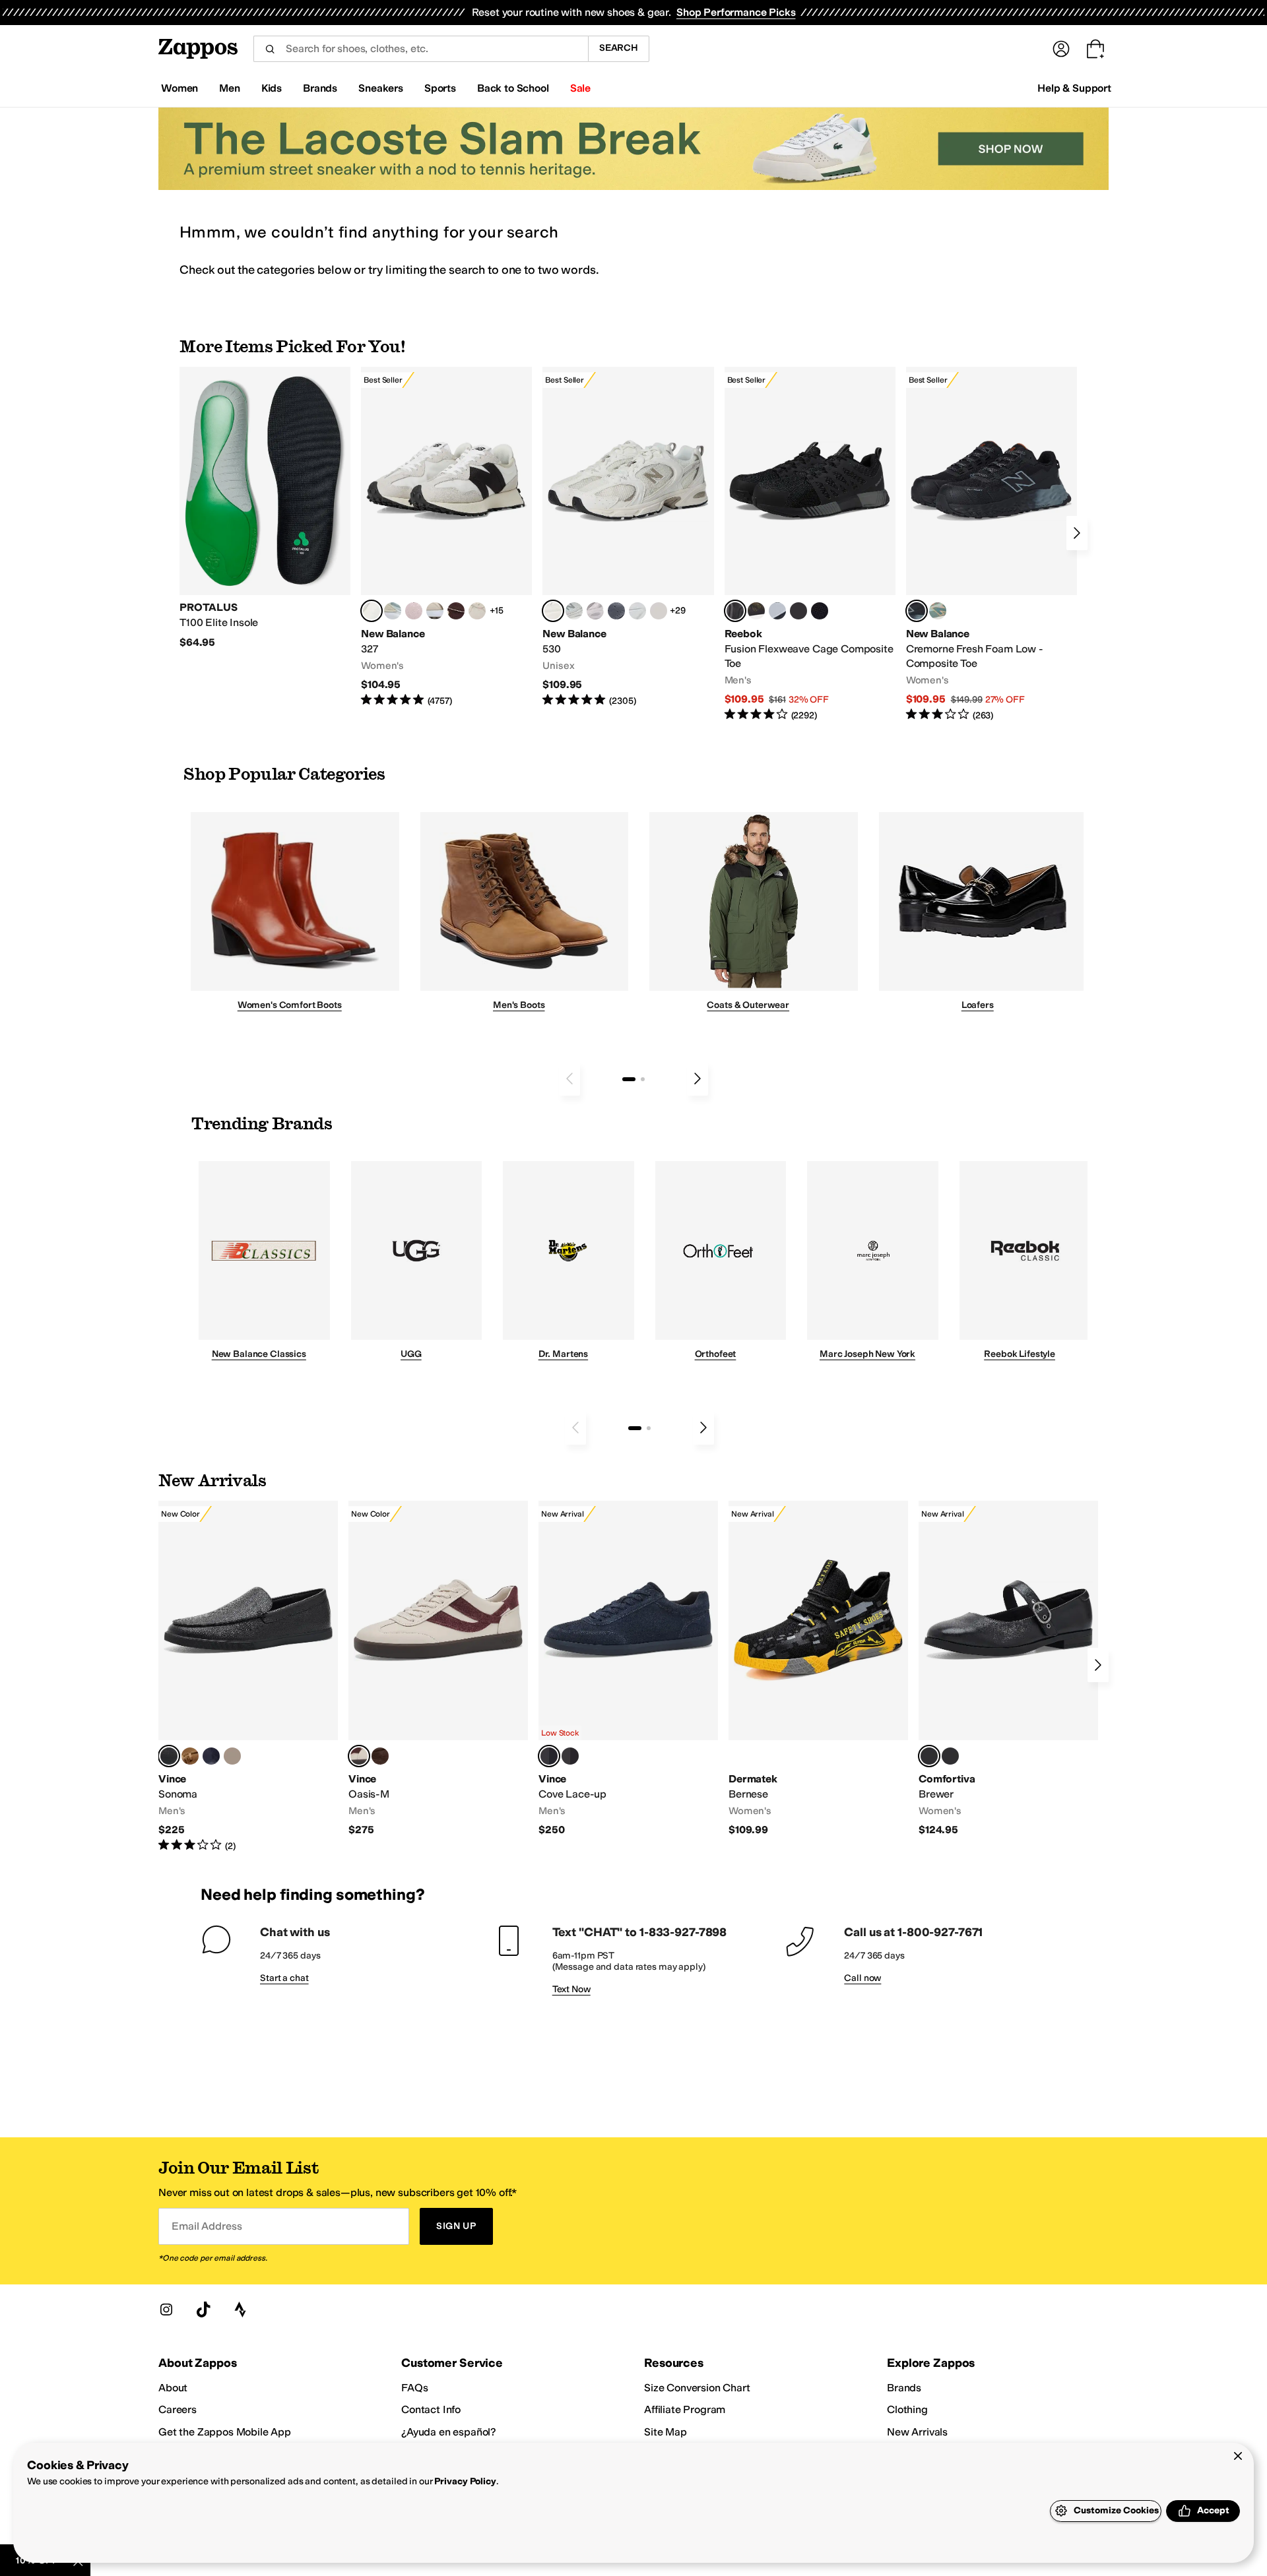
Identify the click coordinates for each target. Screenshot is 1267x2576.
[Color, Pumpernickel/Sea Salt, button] (456, 611)
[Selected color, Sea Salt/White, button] (372, 611)
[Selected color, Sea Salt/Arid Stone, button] (553, 611)
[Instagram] (166, 2309)
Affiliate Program (685, 2409)
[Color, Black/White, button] (820, 611)
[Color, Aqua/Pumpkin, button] (938, 611)
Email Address (207, 2226)
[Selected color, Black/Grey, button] (735, 611)
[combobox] (421, 49)
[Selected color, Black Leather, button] (169, 1756)
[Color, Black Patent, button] (950, 1756)
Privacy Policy (465, 2481)
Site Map (666, 2432)
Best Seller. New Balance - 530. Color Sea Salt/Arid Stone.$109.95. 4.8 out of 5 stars (628, 537)
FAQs (414, 2388)
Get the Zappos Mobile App (225, 2432)
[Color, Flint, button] (190, 1756)
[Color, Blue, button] (798, 611)
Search (619, 48)
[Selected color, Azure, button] (549, 1756)
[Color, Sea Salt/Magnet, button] (616, 611)
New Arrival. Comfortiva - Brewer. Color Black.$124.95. (1008, 1669)
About (173, 2388)
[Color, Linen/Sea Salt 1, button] (435, 611)
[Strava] (240, 2309)
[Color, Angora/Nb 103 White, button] (393, 611)
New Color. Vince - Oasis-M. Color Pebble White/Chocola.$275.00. (438, 1669)
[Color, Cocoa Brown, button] (570, 1756)
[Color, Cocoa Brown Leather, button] (380, 1756)
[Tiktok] (203, 2309)
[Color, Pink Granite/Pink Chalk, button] (414, 611)
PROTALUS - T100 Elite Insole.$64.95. (265, 508)
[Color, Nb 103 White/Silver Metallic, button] (637, 611)
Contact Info (431, 2409)
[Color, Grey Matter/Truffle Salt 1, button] (659, 611)
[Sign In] (1061, 49)
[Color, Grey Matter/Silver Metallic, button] (574, 611)
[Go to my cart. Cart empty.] (1095, 49)
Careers (178, 2409)
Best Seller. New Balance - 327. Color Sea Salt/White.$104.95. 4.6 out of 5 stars (446, 537)
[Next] (1077, 533)
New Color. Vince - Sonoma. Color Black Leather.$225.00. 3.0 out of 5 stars (248, 1677)
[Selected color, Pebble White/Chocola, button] (359, 1756)
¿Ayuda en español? (449, 2432)
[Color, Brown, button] (756, 611)
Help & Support (1074, 88)
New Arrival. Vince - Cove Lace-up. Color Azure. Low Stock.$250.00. (628, 1669)
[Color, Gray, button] (777, 611)
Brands (904, 2388)
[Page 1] (629, 1079)
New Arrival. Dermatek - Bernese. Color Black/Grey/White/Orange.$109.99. (818, 1669)
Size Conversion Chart (697, 2388)
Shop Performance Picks (736, 12)
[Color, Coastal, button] (211, 1756)
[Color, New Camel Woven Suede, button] (232, 1756)
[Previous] (569, 1079)
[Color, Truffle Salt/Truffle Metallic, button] (595, 611)
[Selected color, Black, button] (929, 1756)
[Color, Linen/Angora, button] (477, 611)
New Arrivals (917, 2432)
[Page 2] (643, 1079)
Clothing (907, 2409)
